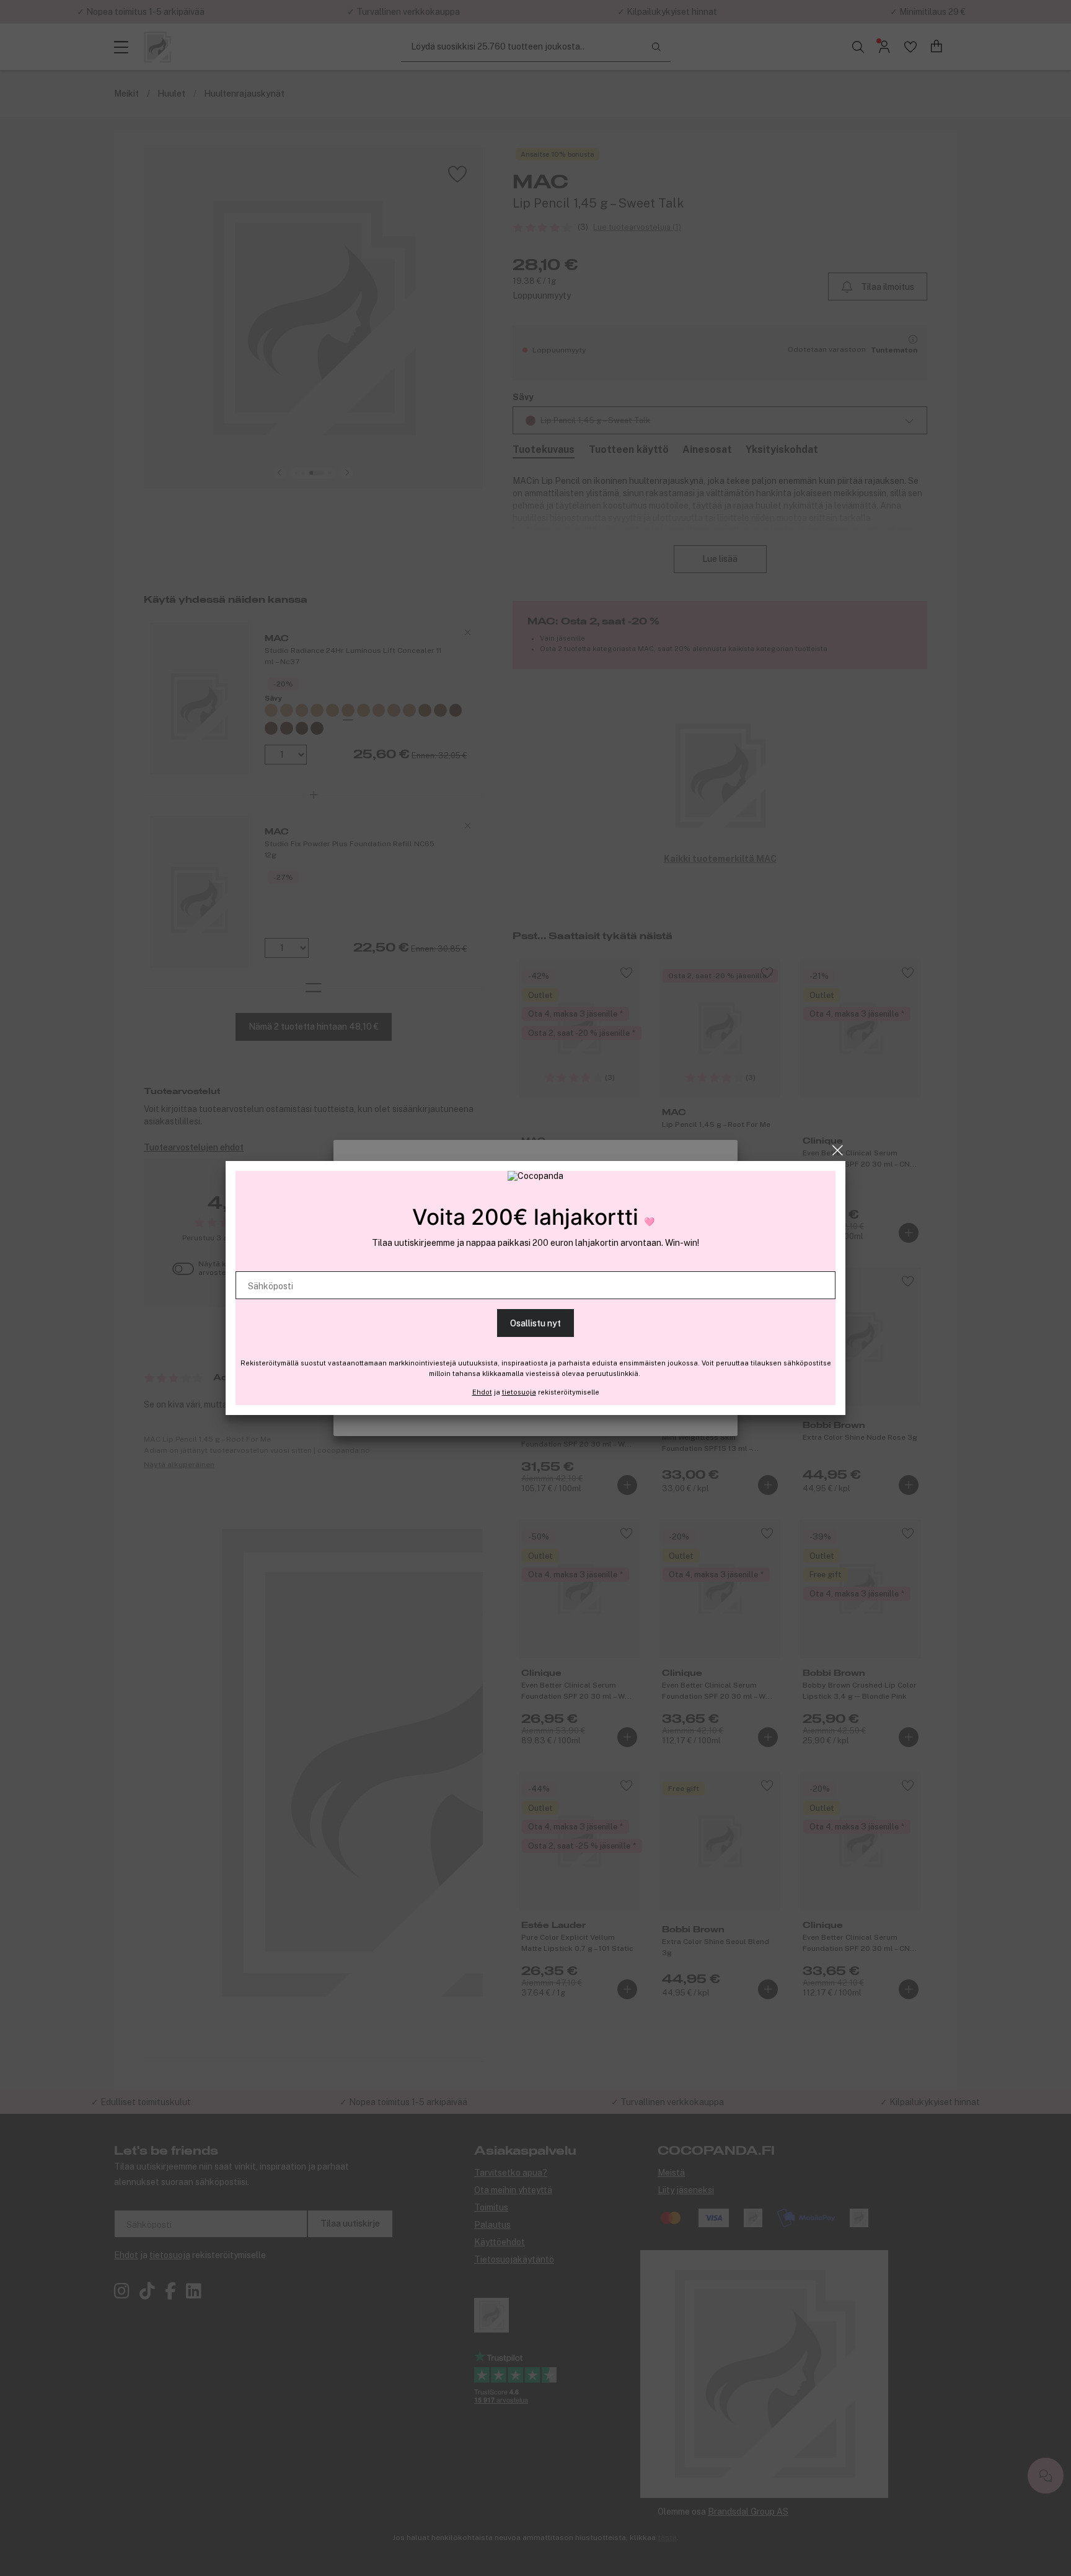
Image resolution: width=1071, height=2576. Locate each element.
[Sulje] (838, 1150)
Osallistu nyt (535, 1323)
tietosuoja (519, 1392)
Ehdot (482, 1392)
